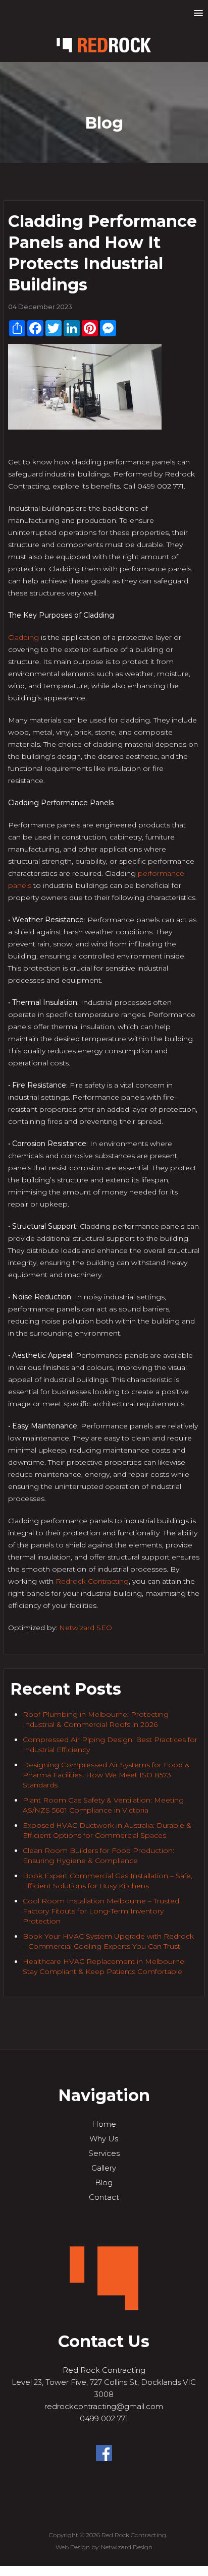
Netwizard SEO (86, 1628)
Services (104, 2153)
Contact (104, 2197)
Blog (104, 2182)
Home (104, 2124)
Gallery (104, 2168)
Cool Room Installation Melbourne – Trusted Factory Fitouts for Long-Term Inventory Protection (101, 1911)
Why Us (104, 2139)
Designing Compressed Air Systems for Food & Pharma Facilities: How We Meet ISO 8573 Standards (106, 1775)
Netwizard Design (127, 2547)
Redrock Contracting (92, 1581)
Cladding (23, 637)
